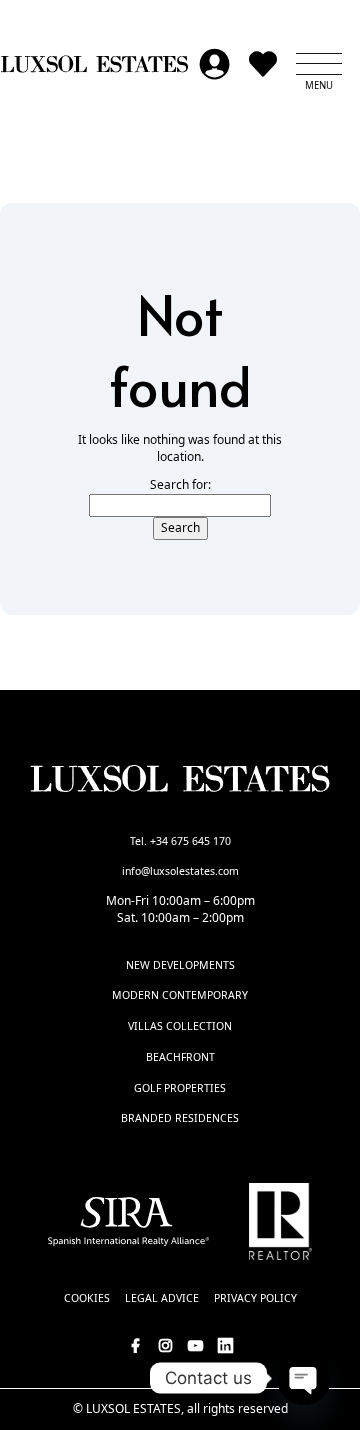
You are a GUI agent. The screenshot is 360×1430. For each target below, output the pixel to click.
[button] (319, 64)
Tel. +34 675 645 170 (180, 841)
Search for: (180, 485)
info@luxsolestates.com (180, 871)
